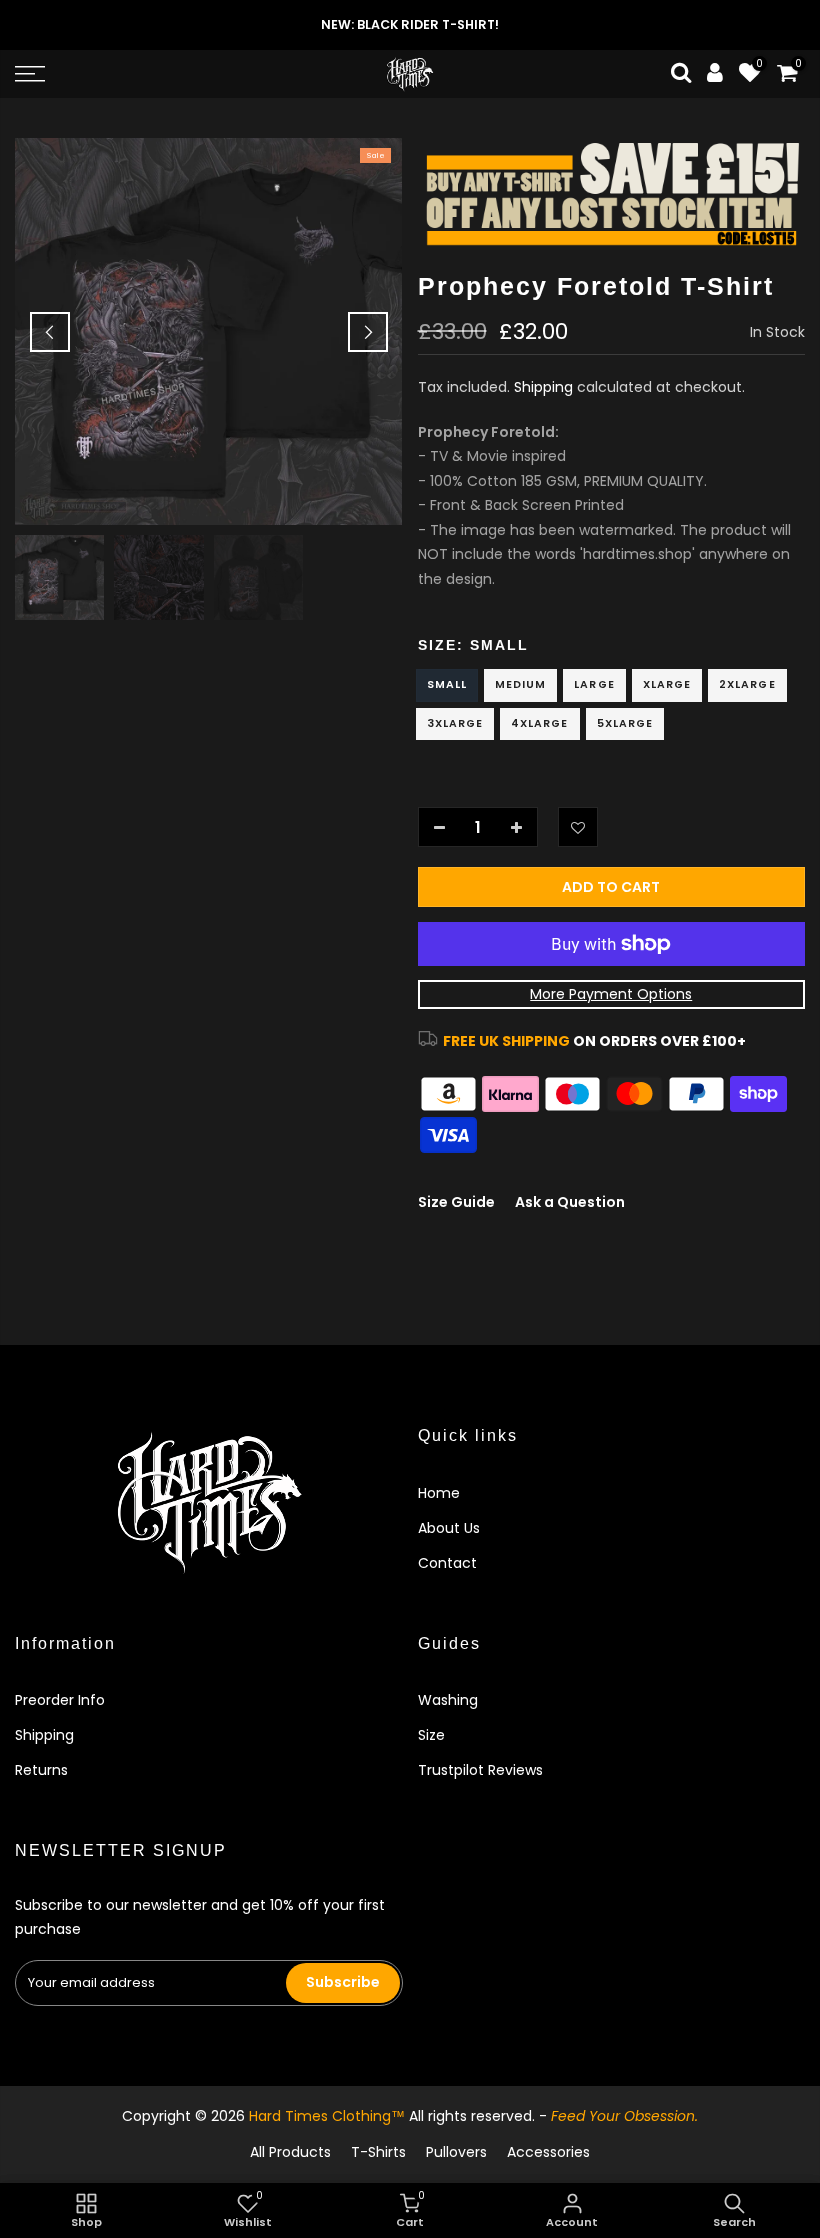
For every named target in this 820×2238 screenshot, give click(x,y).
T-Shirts (378, 2152)
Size (431, 1735)
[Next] (368, 332)
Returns (41, 1770)
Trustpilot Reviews (480, 1770)
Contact (447, 1563)
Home (439, 1493)
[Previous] (50, 332)
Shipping (543, 387)
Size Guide (456, 1202)
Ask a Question (570, 1202)
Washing (448, 1700)
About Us (449, 1528)
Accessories (548, 2152)
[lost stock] (612, 193)
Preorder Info (60, 1700)
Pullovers (456, 2152)
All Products (290, 2152)
